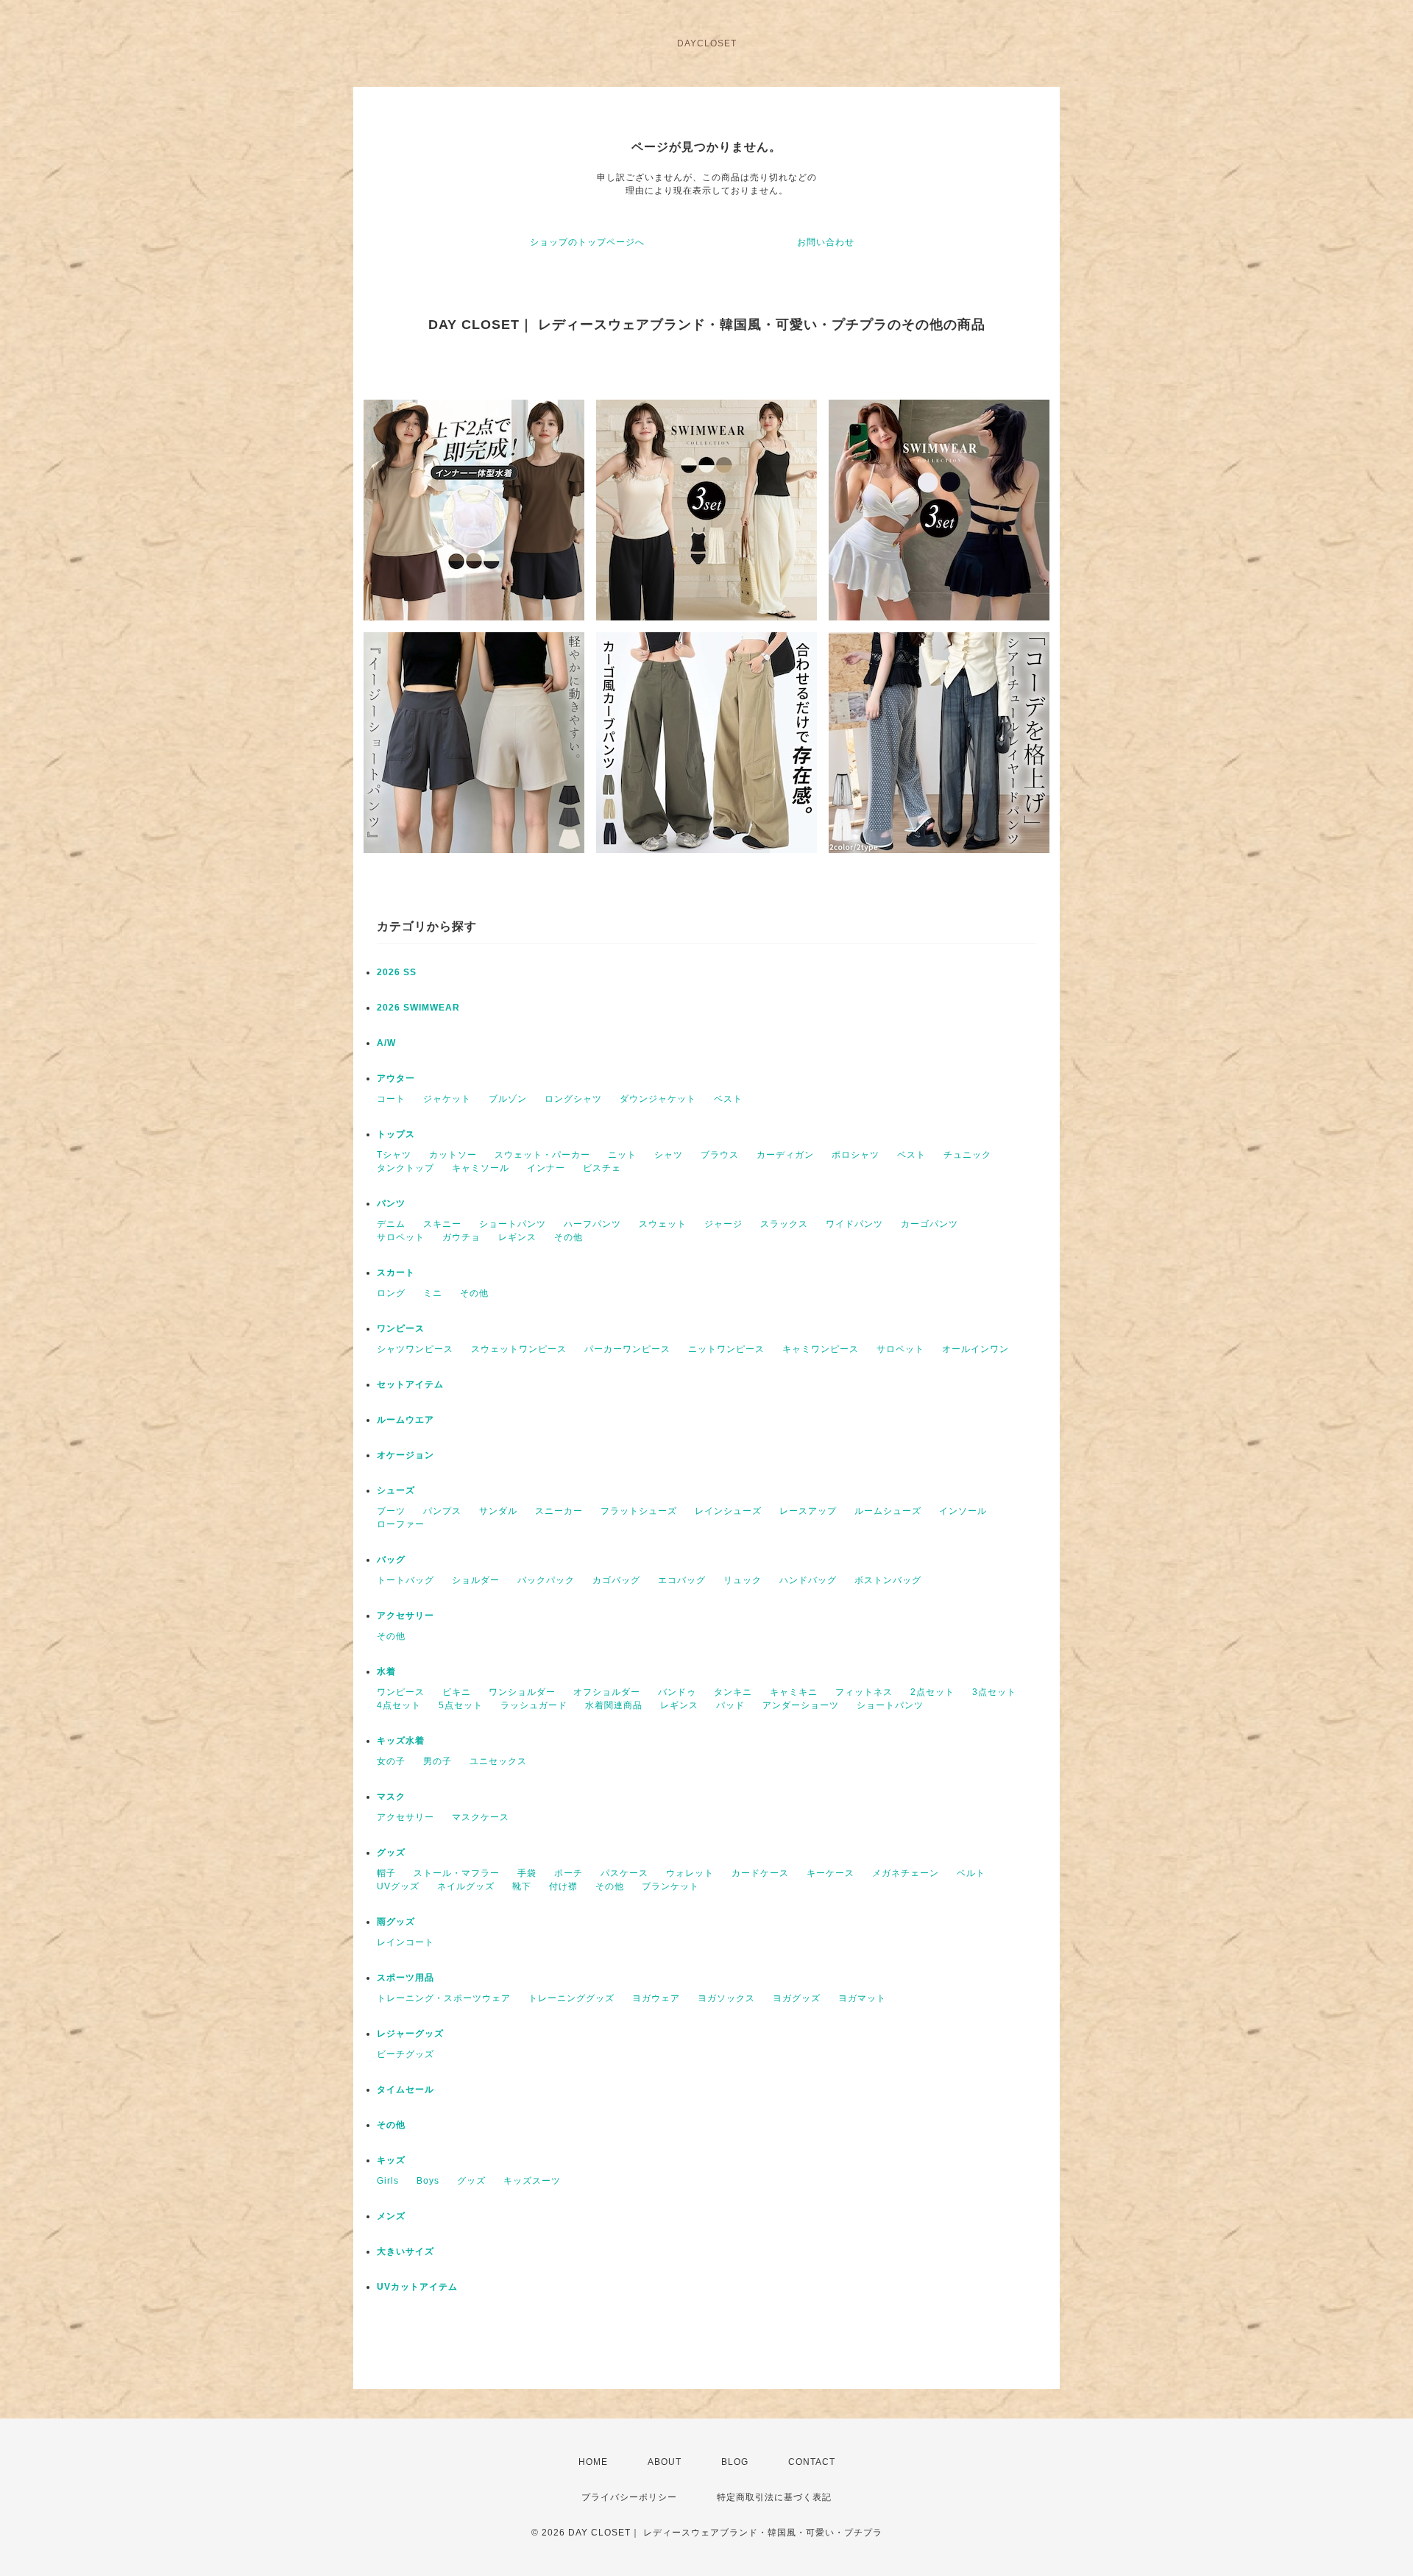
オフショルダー (607, 1692)
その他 (569, 1237)
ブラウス (720, 1155)
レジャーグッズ (410, 2034)
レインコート (406, 1942)
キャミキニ (794, 1692)
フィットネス (864, 1692)
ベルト (971, 1873)
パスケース (624, 1873)
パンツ (391, 1203)
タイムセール (406, 2090)
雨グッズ (396, 1922)
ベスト (728, 1099)
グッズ (391, 1853)
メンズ (391, 2216)
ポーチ (569, 1873)
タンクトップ (406, 1168)
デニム (391, 1224)
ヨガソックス (726, 1998)
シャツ (669, 1155)
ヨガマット (862, 1998)
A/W (386, 1043)
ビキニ (457, 1692)
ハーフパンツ (592, 1224)
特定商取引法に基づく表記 (774, 2497)
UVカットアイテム (417, 2287)
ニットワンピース (726, 1349)
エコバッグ (682, 1580)
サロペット (401, 1237)
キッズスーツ (532, 2181)
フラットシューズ (639, 1511)
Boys (428, 2181)
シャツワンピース (415, 1349)
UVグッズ (398, 1886)
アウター (396, 1078)
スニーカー (559, 1511)
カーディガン (785, 1155)
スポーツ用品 (406, 1978)
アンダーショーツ (801, 1705)
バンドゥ (677, 1692)
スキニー (442, 1224)
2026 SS (397, 972)
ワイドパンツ (854, 1224)
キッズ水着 (401, 1741)
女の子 (391, 1761)
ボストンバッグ (888, 1580)
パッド (730, 1705)
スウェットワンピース (519, 1349)
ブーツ (391, 1511)
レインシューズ (728, 1511)
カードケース (760, 1873)
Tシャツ (394, 1155)
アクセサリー (406, 1616)
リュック (743, 1580)
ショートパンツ (513, 1224)
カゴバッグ (616, 1580)
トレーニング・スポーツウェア (444, 1998)
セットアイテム (410, 1384)
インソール (963, 1511)
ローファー (401, 1524)
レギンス (517, 1237)
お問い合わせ (826, 242)
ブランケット (670, 1886)
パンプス (442, 1511)
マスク (391, 1797)
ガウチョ (461, 1237)
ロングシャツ (573, 1099)
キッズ (391, 2160)
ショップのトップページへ (587, 242)
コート (391, 1099)
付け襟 (563, 1886)
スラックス (784, 1224)
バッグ (391, 1560)
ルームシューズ (888, 1511)
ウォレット (690, 1873)
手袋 (527, 1873)
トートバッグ (406, 1580)
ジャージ (723, 1224)
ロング (391, 1293)
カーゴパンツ (929, 1224)
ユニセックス (498, 1761)
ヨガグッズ (797, 1998)
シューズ (396, 1490)
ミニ (433, 1293)
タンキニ (733, 1692)
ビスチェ (602, 1168)
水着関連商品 (614, 1705)
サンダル (498, 1511)
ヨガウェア (656, 1998)
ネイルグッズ (466, 1886)
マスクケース (481, 1817)
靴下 (522, 1886)
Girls (388, 2181)
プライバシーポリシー (629, 2497)
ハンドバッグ (808, 1580)
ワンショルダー (522, 1692)
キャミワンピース (821, 1349)
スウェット (663, 1224)
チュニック (967, 1155)
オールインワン (975, 1349)
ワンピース (401, 1328)
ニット (622, 1155)
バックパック (546, 1580)
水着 (386, 1671)
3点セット (994, 1692)
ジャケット (447, 1099)
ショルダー (476, 1580)
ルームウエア (406, 1420)
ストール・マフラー (457, 1873)
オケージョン (406, 1455)
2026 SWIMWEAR (418, 1008)
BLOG (735, 2462)
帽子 (386, 1873)
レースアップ (808, 1511)
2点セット (932, 1692)
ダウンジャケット (658, 1099)
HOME (593, 2462)
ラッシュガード (534, 1705)
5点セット (461, 1705)
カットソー (453, 1155)
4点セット (399, 1705)
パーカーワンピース (627, 1349)
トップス (396, 1134)
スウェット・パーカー (542, 1155)
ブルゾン (508, 1099)
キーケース (831, 1873)
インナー (546, 1168)
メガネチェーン (906, 1873)
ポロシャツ (856, 1155)
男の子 (438, 1761)
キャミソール (481, 1168)
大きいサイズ (406, 2251)
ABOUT (665, 2462)
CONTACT (812, 2462)
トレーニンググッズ (571, 1998)
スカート (396, 1273)
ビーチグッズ (406, 2054)
